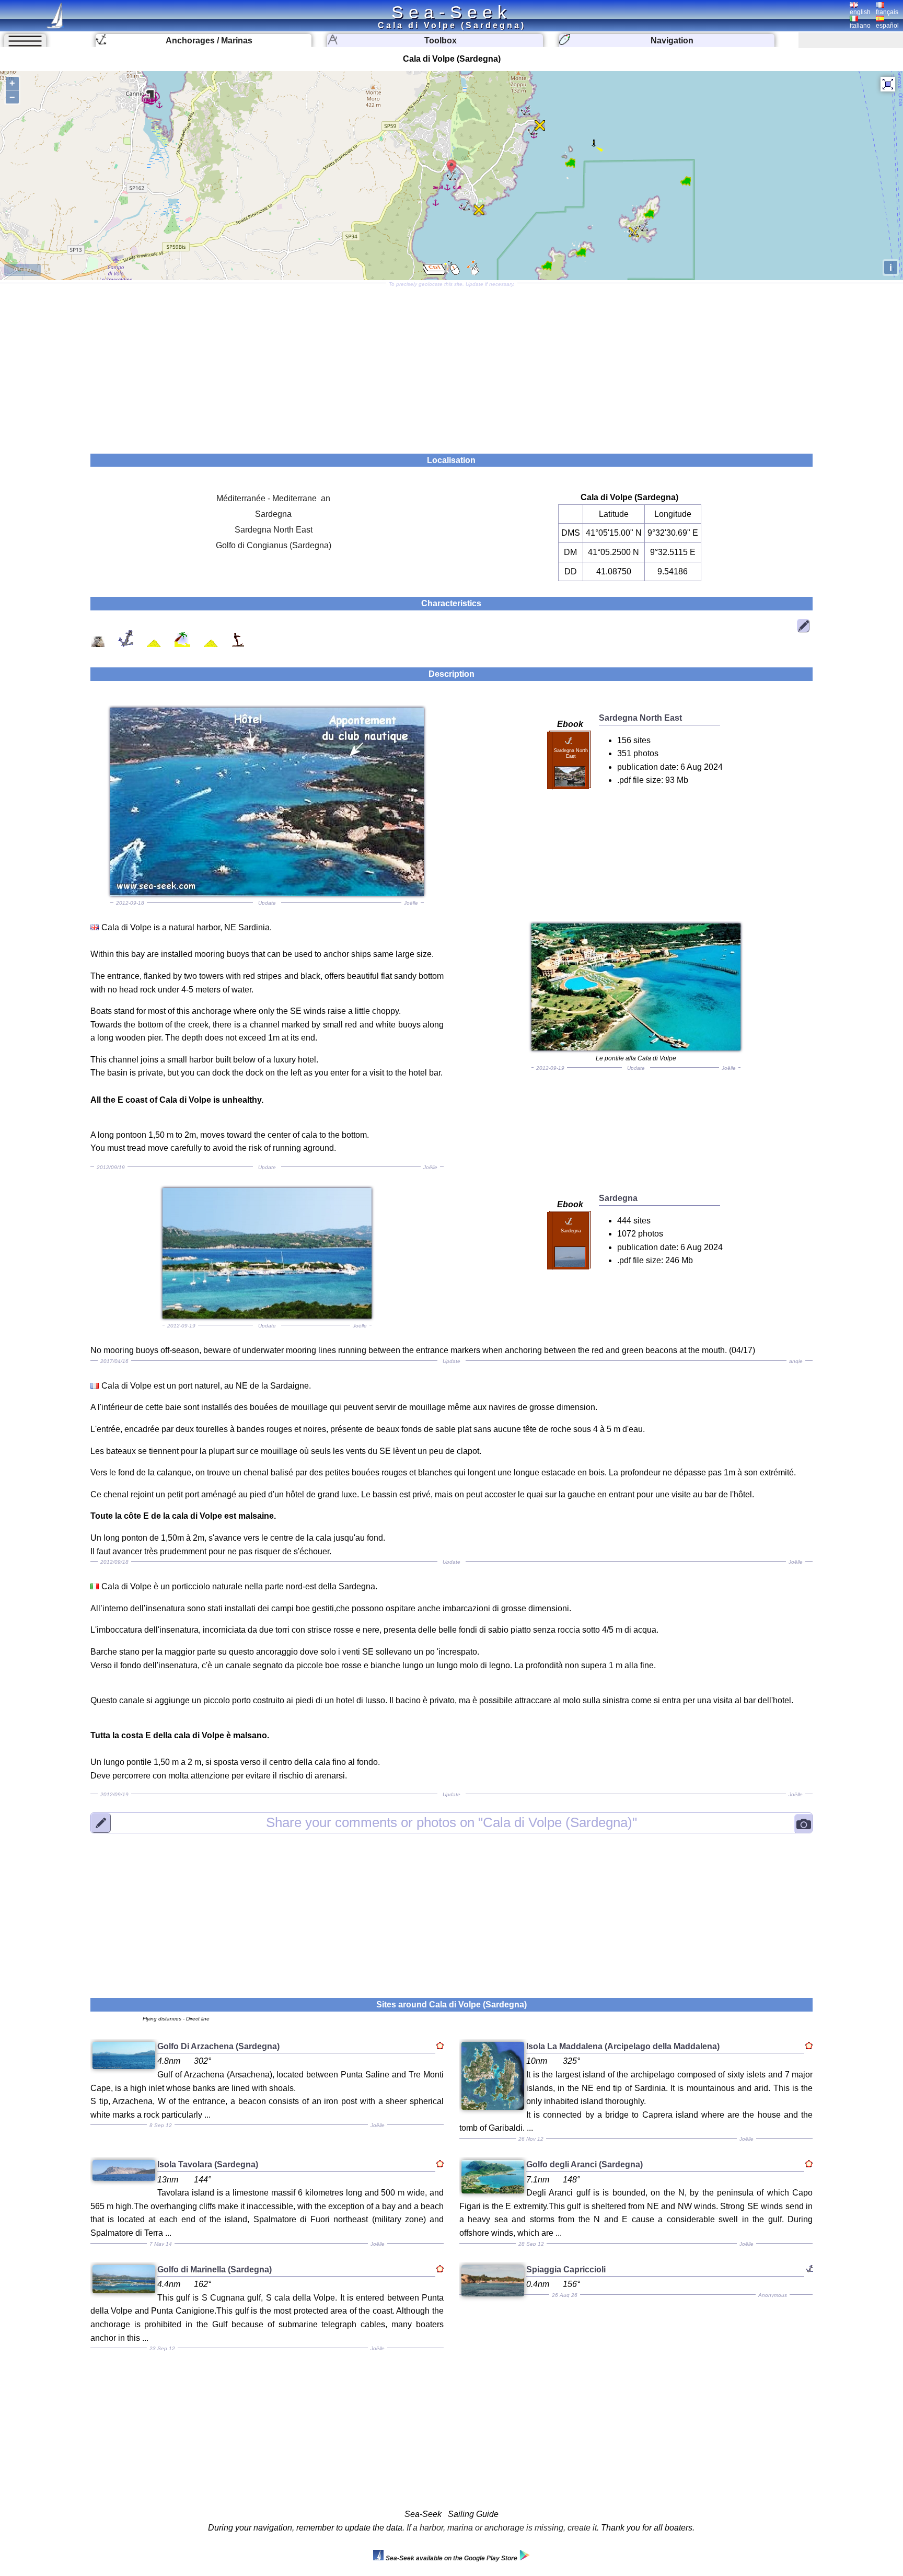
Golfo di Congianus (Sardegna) (274, 545)
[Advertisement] (451, 365)
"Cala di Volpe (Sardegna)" (451, 1822)
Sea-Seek (451, 12)
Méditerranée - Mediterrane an (273, 498)
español (887, 26)
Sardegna (273, 514)
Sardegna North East (274, 530)
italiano (860, 26)
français (887, 12)
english (860, 12)
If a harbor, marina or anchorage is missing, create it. (503, 2528)
